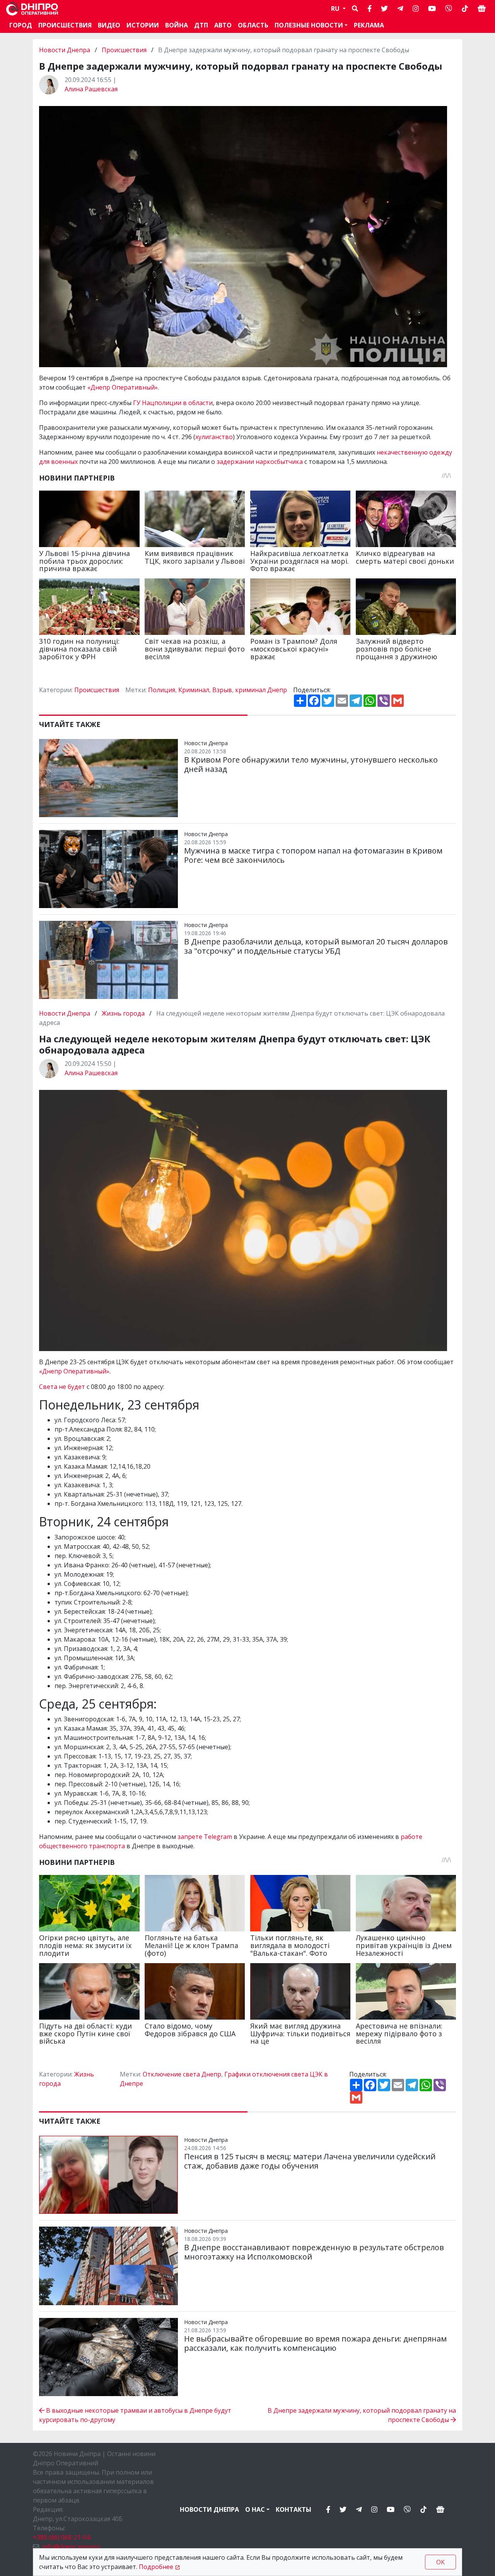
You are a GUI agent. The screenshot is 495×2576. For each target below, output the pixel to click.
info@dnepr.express (71, 2547)
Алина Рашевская (91, 89)
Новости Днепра (65, 50)
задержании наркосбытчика (260, 462)
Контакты (294, 2509)
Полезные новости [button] (309, 25)
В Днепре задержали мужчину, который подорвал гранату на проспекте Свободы (362, 2415)
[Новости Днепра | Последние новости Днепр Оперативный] (32, 9)
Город (21, 25)
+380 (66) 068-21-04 (61, 2537)
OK (440, 2562)
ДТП (201, 25)
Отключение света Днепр (182, 2074)
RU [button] (336, 9)
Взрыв (222, 690)
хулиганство (214, 437)
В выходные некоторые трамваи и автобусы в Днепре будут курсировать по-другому (135, 2415)
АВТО (223, 25)
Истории (143, 25)
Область (253, 25)
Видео (109, 25)
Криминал (194, 690)
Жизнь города (123, 1013)
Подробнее (156, 2567)
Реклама (369, 25)
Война (177, 25)
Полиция (162, 690)
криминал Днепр (261, 690)
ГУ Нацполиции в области (173, 403)
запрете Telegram (205, 1837)
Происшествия (65, 25)
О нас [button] (255, 2509)
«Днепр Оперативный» (123, 387)
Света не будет (62, 1387)
